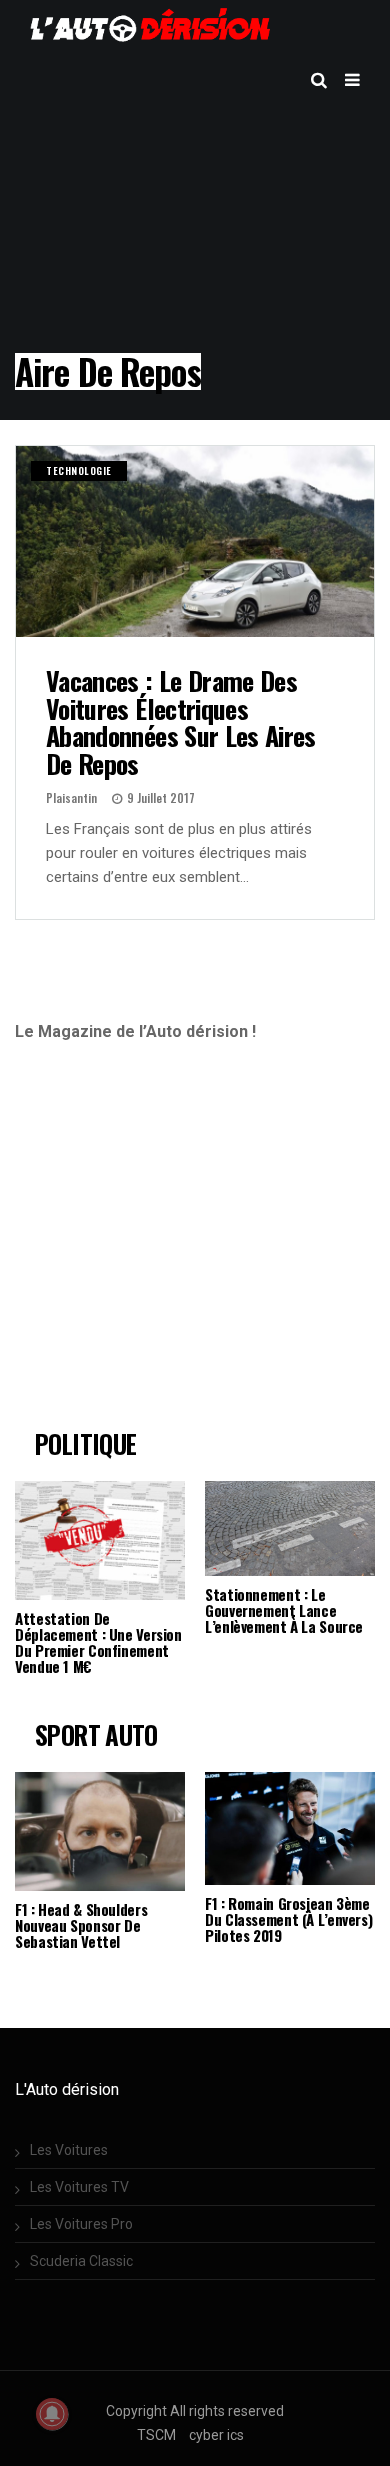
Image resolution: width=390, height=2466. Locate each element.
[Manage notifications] (52, 2414)
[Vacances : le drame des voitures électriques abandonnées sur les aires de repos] (195, 541)
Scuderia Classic (81, 2261)
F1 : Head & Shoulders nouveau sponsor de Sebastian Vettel (81, 1925)
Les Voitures (69, 2150)
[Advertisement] (182, 1244)
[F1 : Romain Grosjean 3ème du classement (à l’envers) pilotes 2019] (290, 1828)
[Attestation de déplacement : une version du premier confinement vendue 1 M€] (100, 1540)
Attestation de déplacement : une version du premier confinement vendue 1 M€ (98, 1642)
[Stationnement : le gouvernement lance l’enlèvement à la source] (290, 1529)
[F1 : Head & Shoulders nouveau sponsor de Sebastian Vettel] (100, 1831)
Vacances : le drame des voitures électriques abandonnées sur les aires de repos (181, 722)
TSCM (156, 2435)
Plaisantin (71, 797)
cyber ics (216, 2435)
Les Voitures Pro (81, 2224)
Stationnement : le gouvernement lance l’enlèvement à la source (284, 1610)
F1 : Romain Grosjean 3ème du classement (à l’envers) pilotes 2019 (288, 1919)
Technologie (79, 470)
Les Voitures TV (79, 2187)
